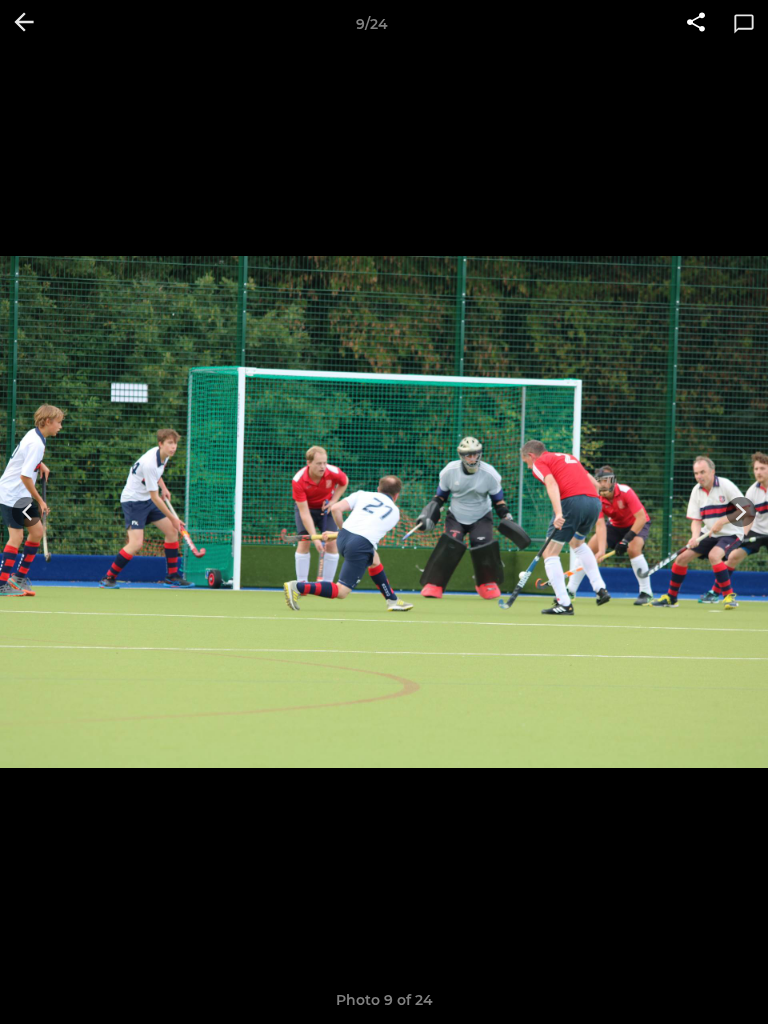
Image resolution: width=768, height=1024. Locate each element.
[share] (696, 24)
